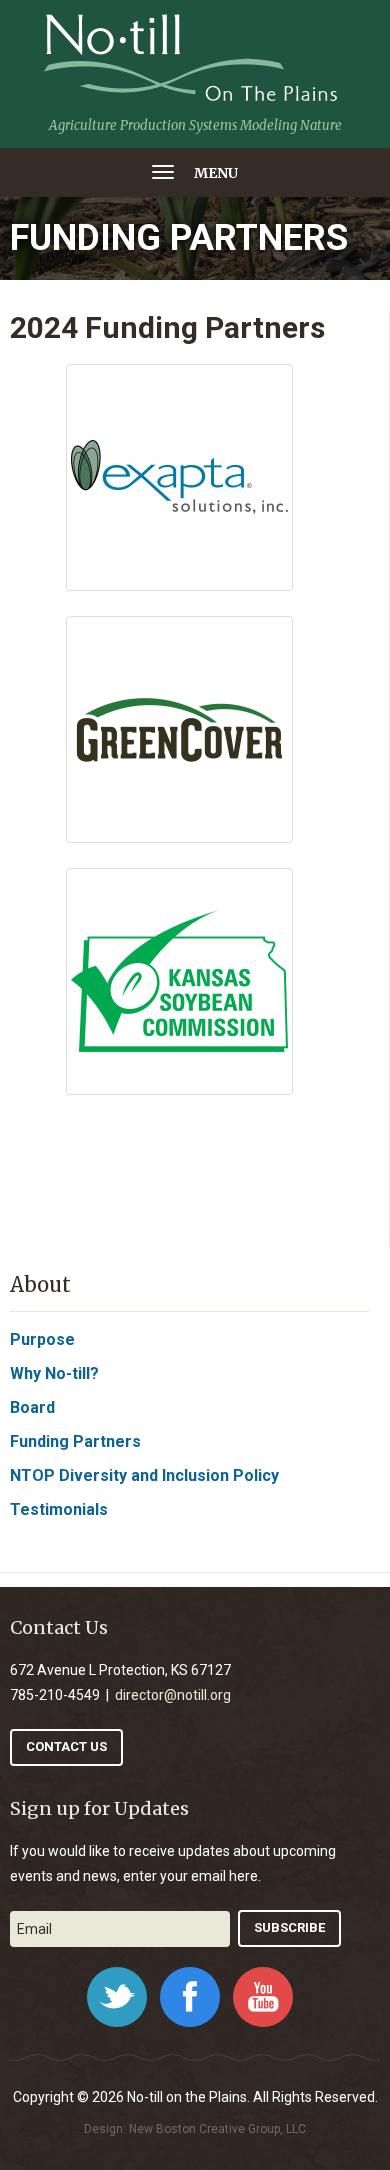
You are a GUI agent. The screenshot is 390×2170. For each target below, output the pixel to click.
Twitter (117, 1997)
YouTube (263, 1997)
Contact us (66, 1746)
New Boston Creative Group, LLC (217, 2129)
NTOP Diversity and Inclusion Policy (144, 1475)
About (40, 1284)
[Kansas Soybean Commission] (179, 981)
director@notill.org (173, 1695)
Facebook (190, 1997)
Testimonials (59, 1509)
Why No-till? (54, 1373)
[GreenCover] (179, 729)
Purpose (42, 1339)
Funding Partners (75, 1441)
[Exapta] (179, 477)
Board (32, 1407)
